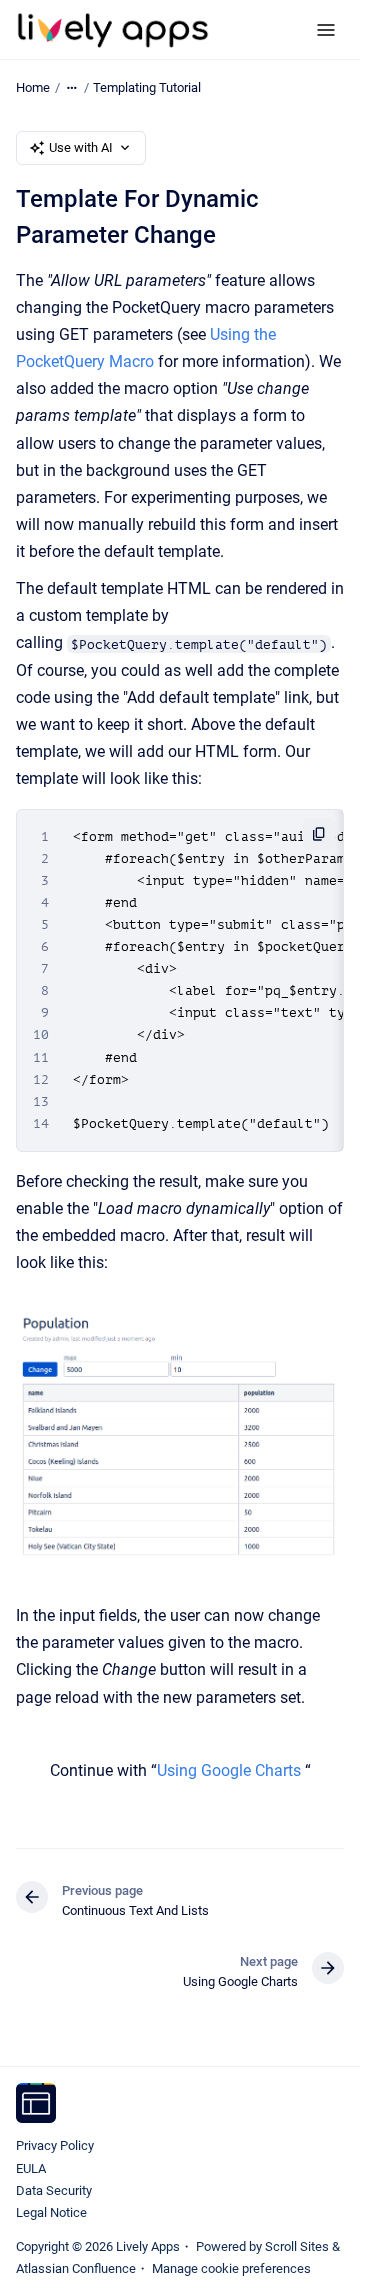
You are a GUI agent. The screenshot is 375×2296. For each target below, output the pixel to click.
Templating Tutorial (147, 87)
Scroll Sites (297, 2246)
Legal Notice (51, 2212)
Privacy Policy (55, 2145)
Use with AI (81, 147)
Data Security (54, 2190)
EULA (31, 2168)
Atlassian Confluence (76, 2268)
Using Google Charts (229, 1770)
